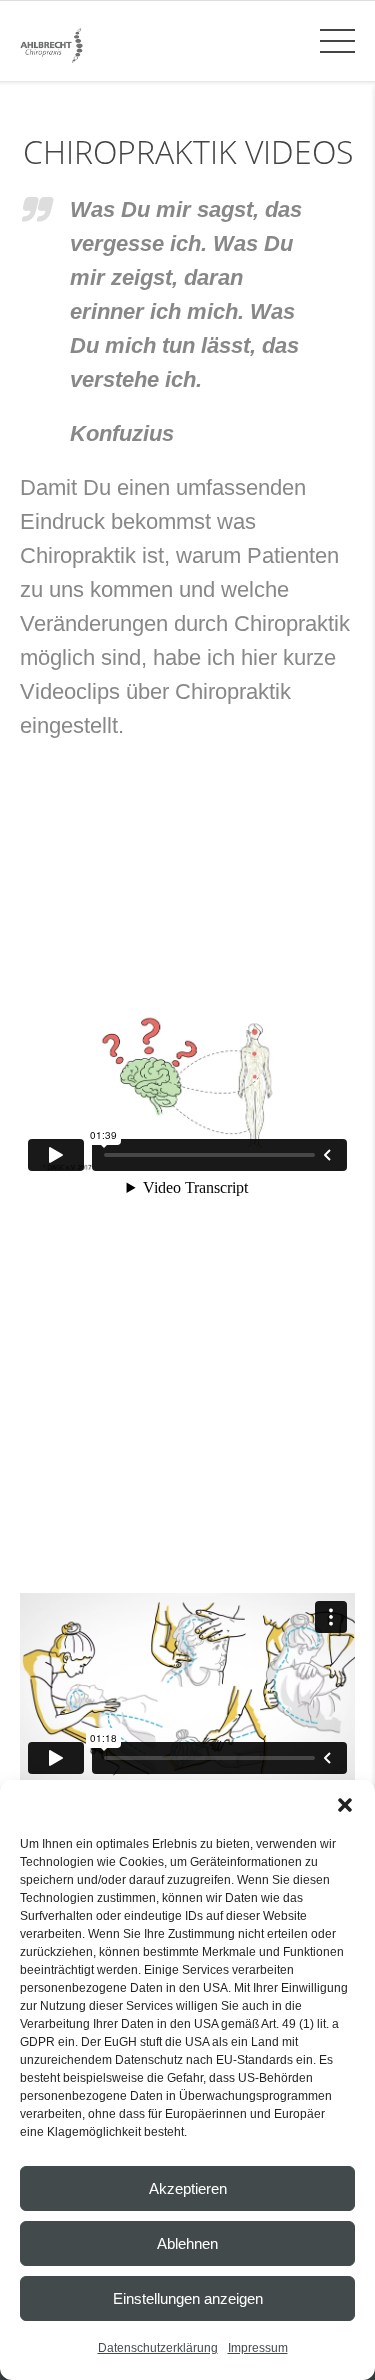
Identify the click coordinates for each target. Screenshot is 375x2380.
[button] (345, 1805)
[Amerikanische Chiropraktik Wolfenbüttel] (51, 44)
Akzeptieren (188, 2188)
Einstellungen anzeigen (188, 2298)
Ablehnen (187, 2243)
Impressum (258, 2348)
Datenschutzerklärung (158, 2348)
